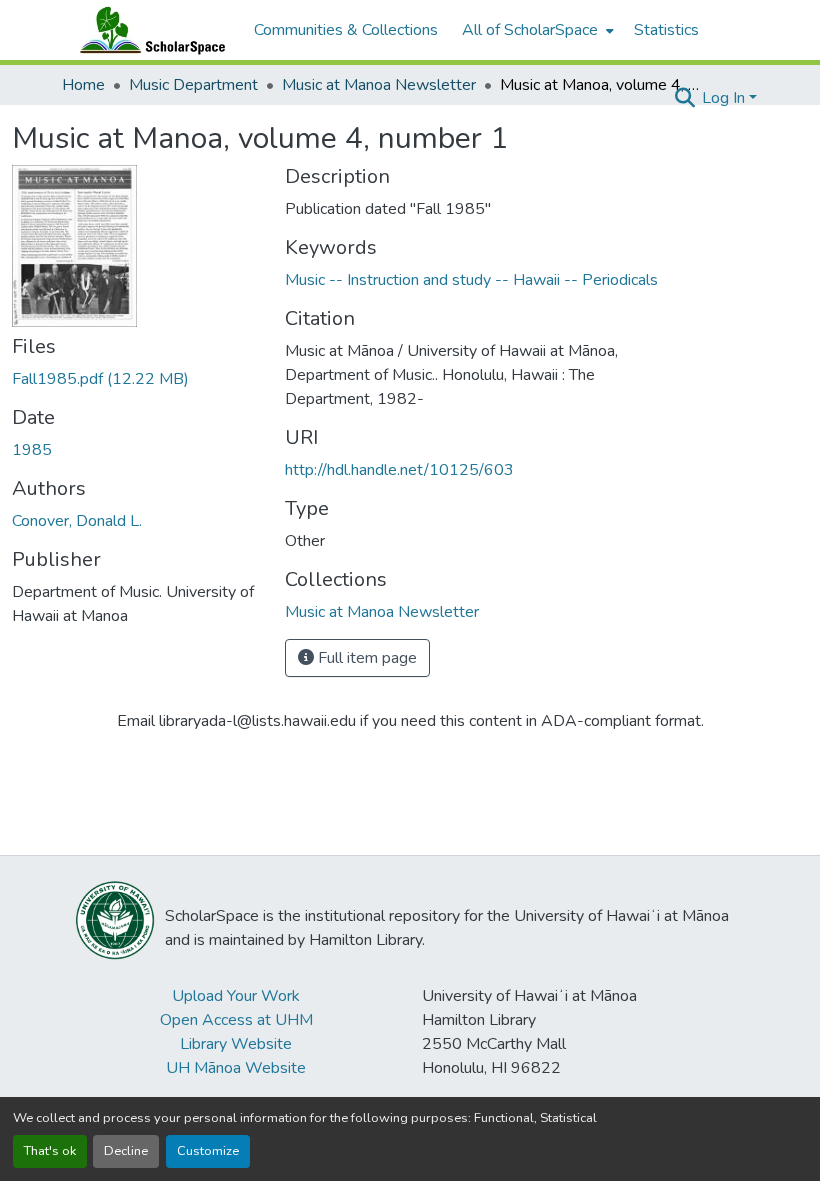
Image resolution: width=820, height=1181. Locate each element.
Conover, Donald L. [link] (77, 521)
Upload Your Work (236, 996)
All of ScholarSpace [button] (530, 30)
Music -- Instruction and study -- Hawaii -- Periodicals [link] (471, 280)
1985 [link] (32, 450)
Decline (126, 1151)
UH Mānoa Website (236, 1068)
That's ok (50, 1151)
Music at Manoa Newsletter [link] (379, 85)
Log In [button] (725, 98)
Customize (208, 1151)
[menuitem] (536, 30)
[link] (136, 379)
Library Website (236, 1044)
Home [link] (83, 85)
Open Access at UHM (236, 1020)
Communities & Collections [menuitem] (346, 30)
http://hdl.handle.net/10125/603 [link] (399, 470)
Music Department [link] (193, 85)
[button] (148, 30)
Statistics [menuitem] (666, 30)
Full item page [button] (365, 658)
